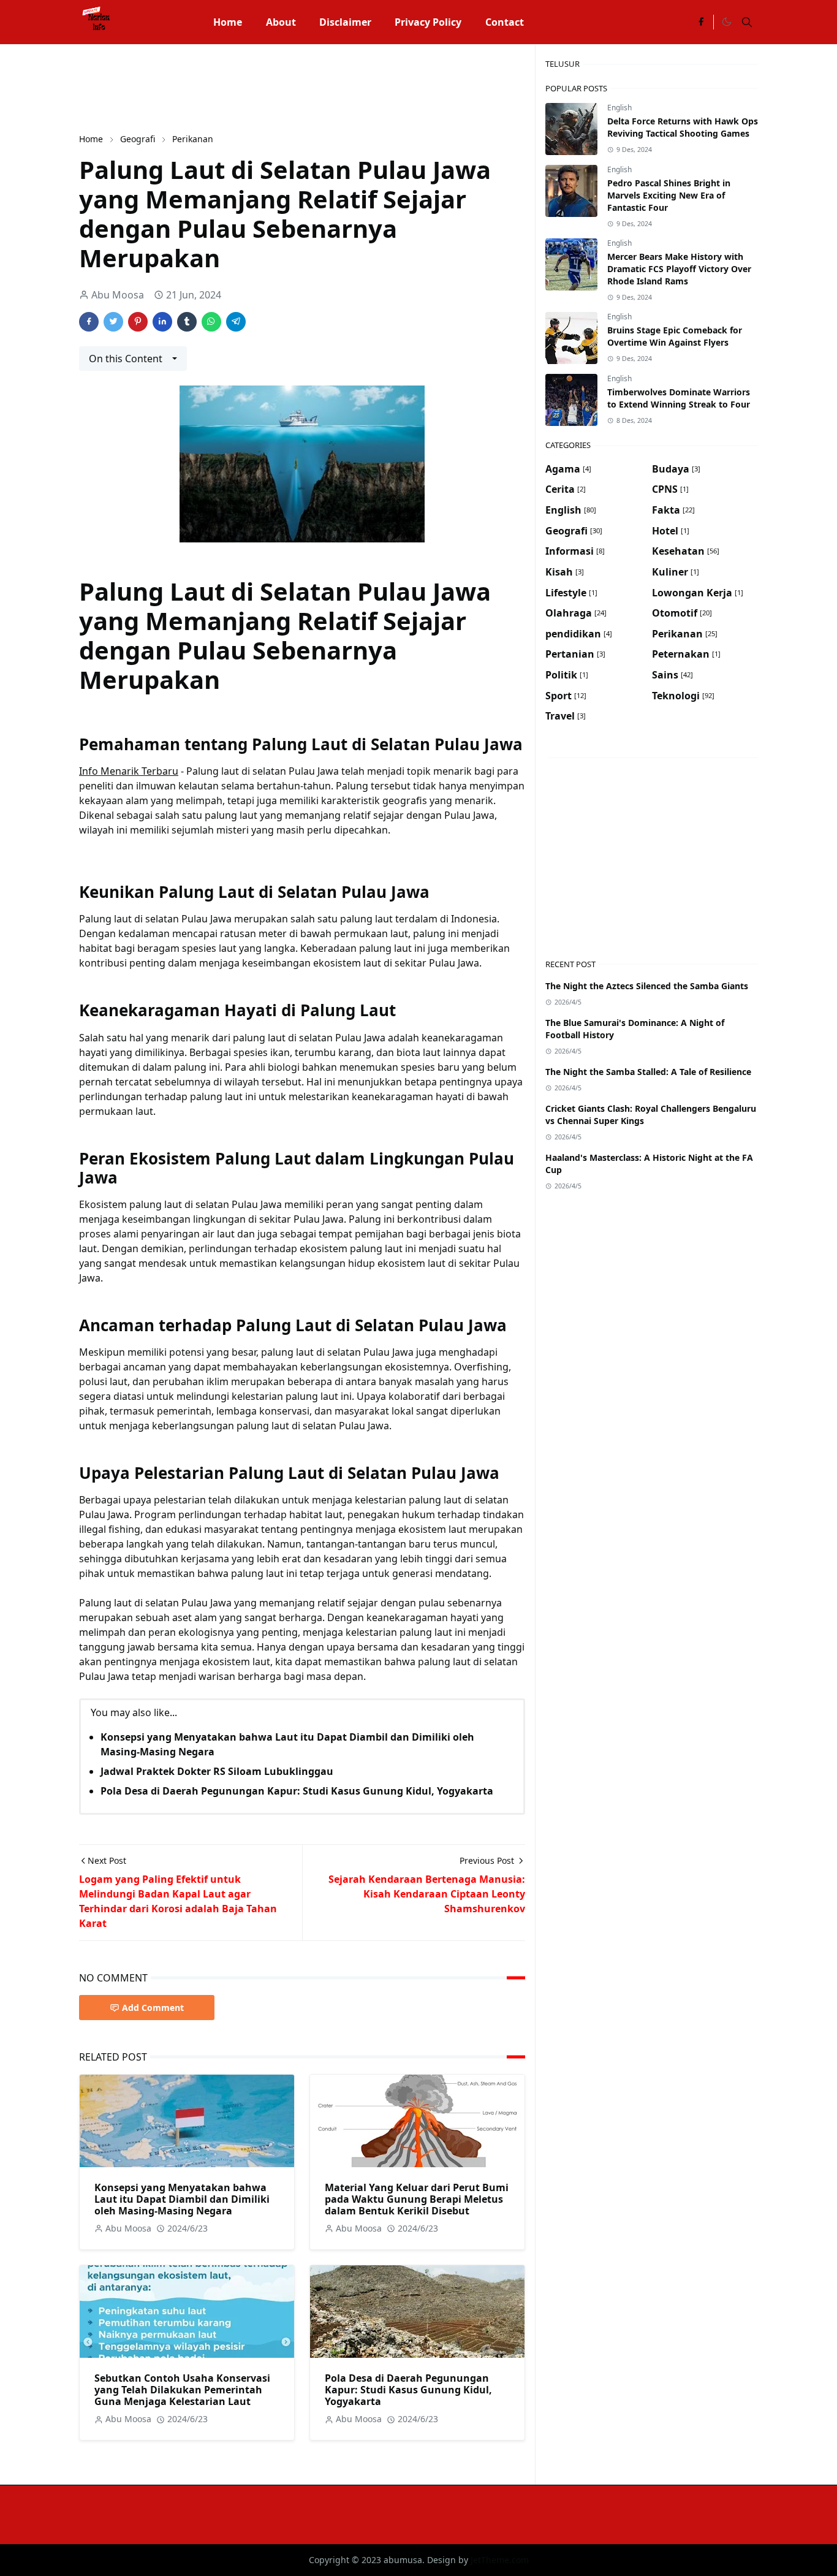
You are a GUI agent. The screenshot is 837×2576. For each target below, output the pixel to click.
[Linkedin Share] (162, 322)
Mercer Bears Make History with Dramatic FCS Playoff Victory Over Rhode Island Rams (679, 269)
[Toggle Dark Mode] (726, 22)
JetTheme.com (500, 2560)
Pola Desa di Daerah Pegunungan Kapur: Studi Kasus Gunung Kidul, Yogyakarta (297, 1791)
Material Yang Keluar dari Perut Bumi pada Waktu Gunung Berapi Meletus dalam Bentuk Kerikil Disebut (417, 2199)
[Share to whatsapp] (211, 322)
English (619, 108)
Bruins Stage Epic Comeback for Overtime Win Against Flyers (675, 336)
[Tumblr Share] (187, 322)
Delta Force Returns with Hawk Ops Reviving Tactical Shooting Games (683, 127)
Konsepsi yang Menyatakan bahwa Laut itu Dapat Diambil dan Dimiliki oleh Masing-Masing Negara (182, 2199)
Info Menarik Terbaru (129, 771)
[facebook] (701, 22)
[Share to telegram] (236, 322)
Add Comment (153, 2008)
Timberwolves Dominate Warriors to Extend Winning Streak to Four (679, 398)
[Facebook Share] (89, 322)
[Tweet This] (113, 322)
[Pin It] (138, 322)
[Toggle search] (747, 22)
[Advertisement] (302, 87)
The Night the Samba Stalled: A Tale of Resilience (648, 1072)
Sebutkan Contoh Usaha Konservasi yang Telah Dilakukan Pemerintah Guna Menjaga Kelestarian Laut (182, 2390)
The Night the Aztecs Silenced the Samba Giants (647, 986)
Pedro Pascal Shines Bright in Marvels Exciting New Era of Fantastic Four (669, 195)
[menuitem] (228, 22)
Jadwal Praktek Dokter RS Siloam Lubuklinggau (217, 1771)
